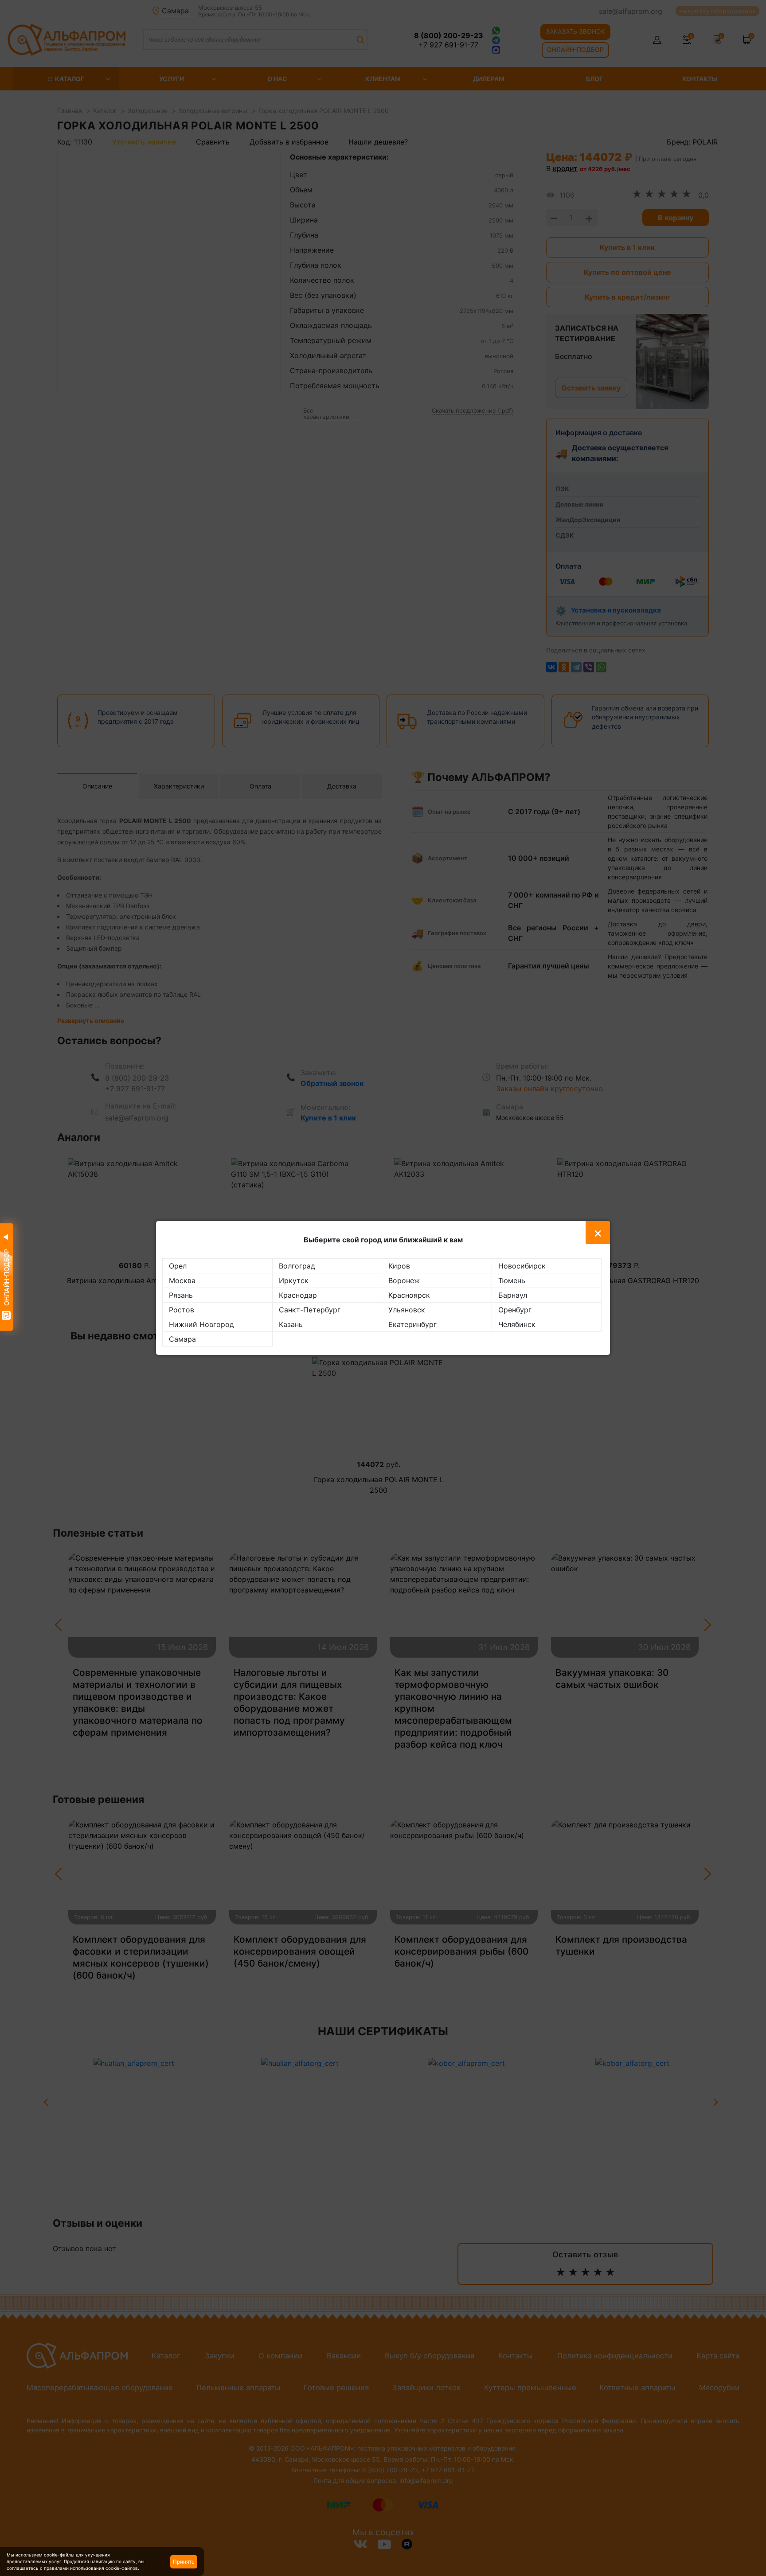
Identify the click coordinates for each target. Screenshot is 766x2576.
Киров (399, 1266)
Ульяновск (407, 1310)
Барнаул (513, 1295)
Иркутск (294, 1280)
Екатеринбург (412, 1324)
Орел (178, 1266)
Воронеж (404, 1280)
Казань (291, 1324)
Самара (182, 1339)
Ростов (182, 1310)
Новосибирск (522, 1266)
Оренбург (515, 1310)
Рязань (181, 1295)
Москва (182, 1280)
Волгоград (297, 1266)
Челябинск (517, 1324)
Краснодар (298, 1295)
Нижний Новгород (201, 1324)
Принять (184, 2562)
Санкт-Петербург (310, 1310)
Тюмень (512, 1280)
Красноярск (409, 1295)
